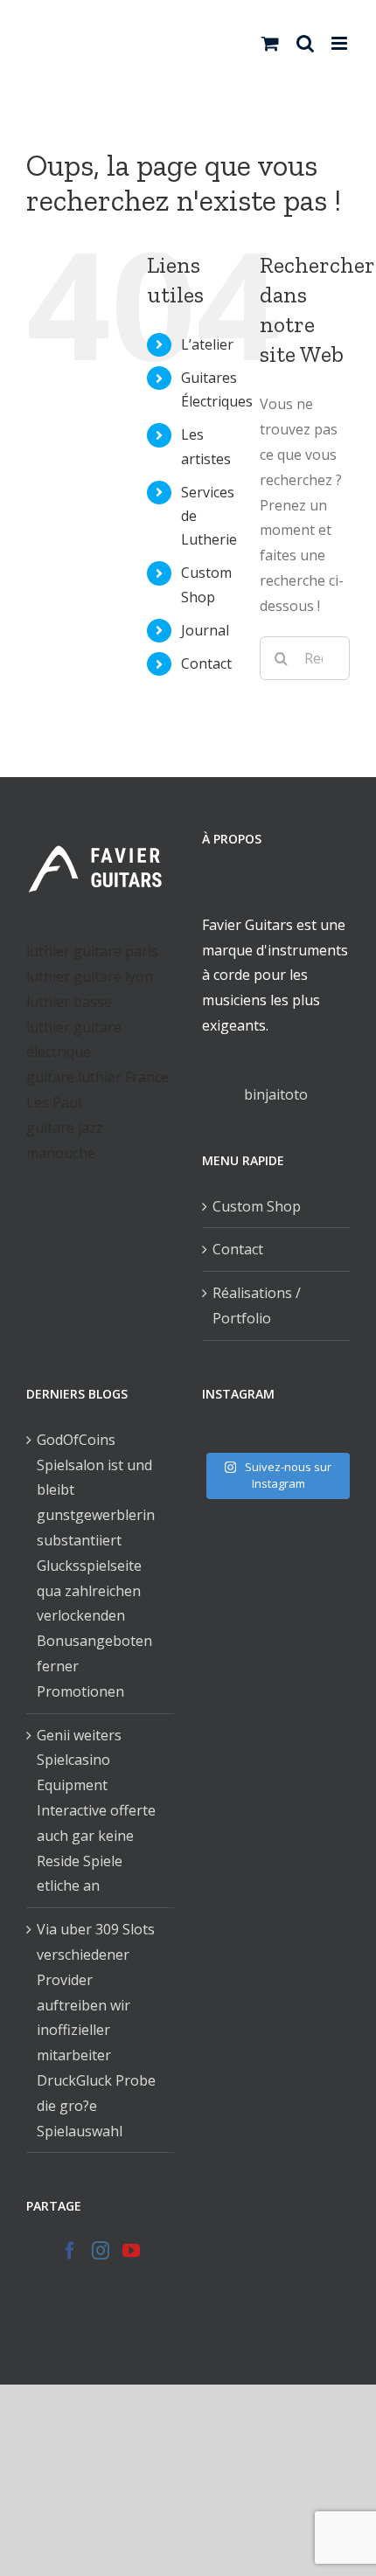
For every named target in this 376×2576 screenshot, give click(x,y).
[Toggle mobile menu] (341, 43)
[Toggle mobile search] (305, 43)
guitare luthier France (97, 1077)
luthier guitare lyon (90, 976)
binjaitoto (276, 1094)
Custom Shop (257, 1206)
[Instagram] (101, 2251)
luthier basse (69, 1002)
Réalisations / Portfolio (257, 1305)
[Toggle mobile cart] (270, 43)
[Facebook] (70, 2251)
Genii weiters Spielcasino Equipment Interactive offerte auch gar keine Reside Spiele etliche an (96, 1811)
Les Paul (54, 1102)
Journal (205, 630)
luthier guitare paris (92, 951)
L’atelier (207, 344)
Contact (206, 663)
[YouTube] (131, 2251)
